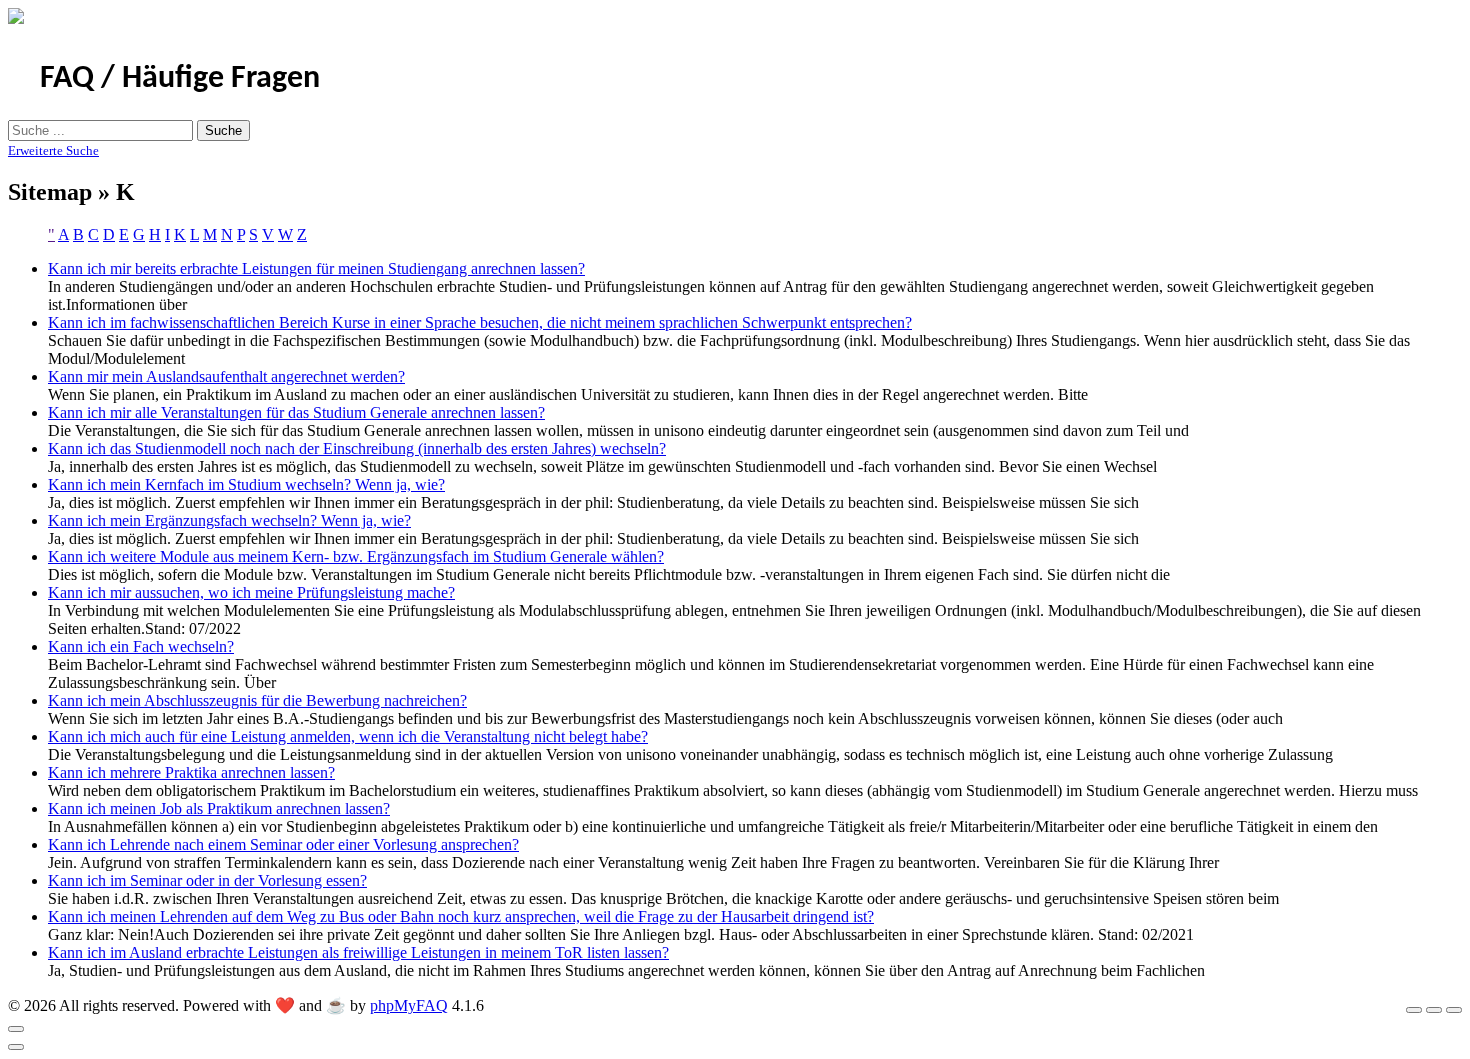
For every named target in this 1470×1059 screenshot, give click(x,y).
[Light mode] (1414, 1010)
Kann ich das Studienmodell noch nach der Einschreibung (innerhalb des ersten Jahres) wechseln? (357, 448)
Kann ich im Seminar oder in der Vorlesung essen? (207, 880)
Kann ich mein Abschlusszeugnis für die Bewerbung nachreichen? (257, 700)
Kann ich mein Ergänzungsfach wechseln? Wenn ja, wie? (229, 520)
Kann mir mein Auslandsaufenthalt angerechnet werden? (226, 376)
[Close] (16, 1029)
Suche (223, 130)
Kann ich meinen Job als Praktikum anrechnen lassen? (219, 808)
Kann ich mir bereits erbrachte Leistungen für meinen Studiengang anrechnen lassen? (316, 268)
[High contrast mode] (1454, 1010)
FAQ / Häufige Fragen (180, 79)
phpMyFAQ (409, 1005)
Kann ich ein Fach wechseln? (141, 646)
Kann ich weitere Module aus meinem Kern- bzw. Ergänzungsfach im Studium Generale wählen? (356, 556)
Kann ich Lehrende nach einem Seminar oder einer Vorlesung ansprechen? (283, 844)
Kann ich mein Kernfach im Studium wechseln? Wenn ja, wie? (246, 484)
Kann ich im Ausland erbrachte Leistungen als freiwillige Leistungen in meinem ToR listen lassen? (358, 952)
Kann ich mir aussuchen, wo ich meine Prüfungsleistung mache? (251, 592)
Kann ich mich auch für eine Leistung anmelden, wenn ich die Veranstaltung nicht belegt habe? (348, 736)
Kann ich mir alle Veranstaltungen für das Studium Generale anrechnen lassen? (296, 412)
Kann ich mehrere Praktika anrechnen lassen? (191, 772)
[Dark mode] (1434, 1010)
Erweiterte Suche (53, 150)
